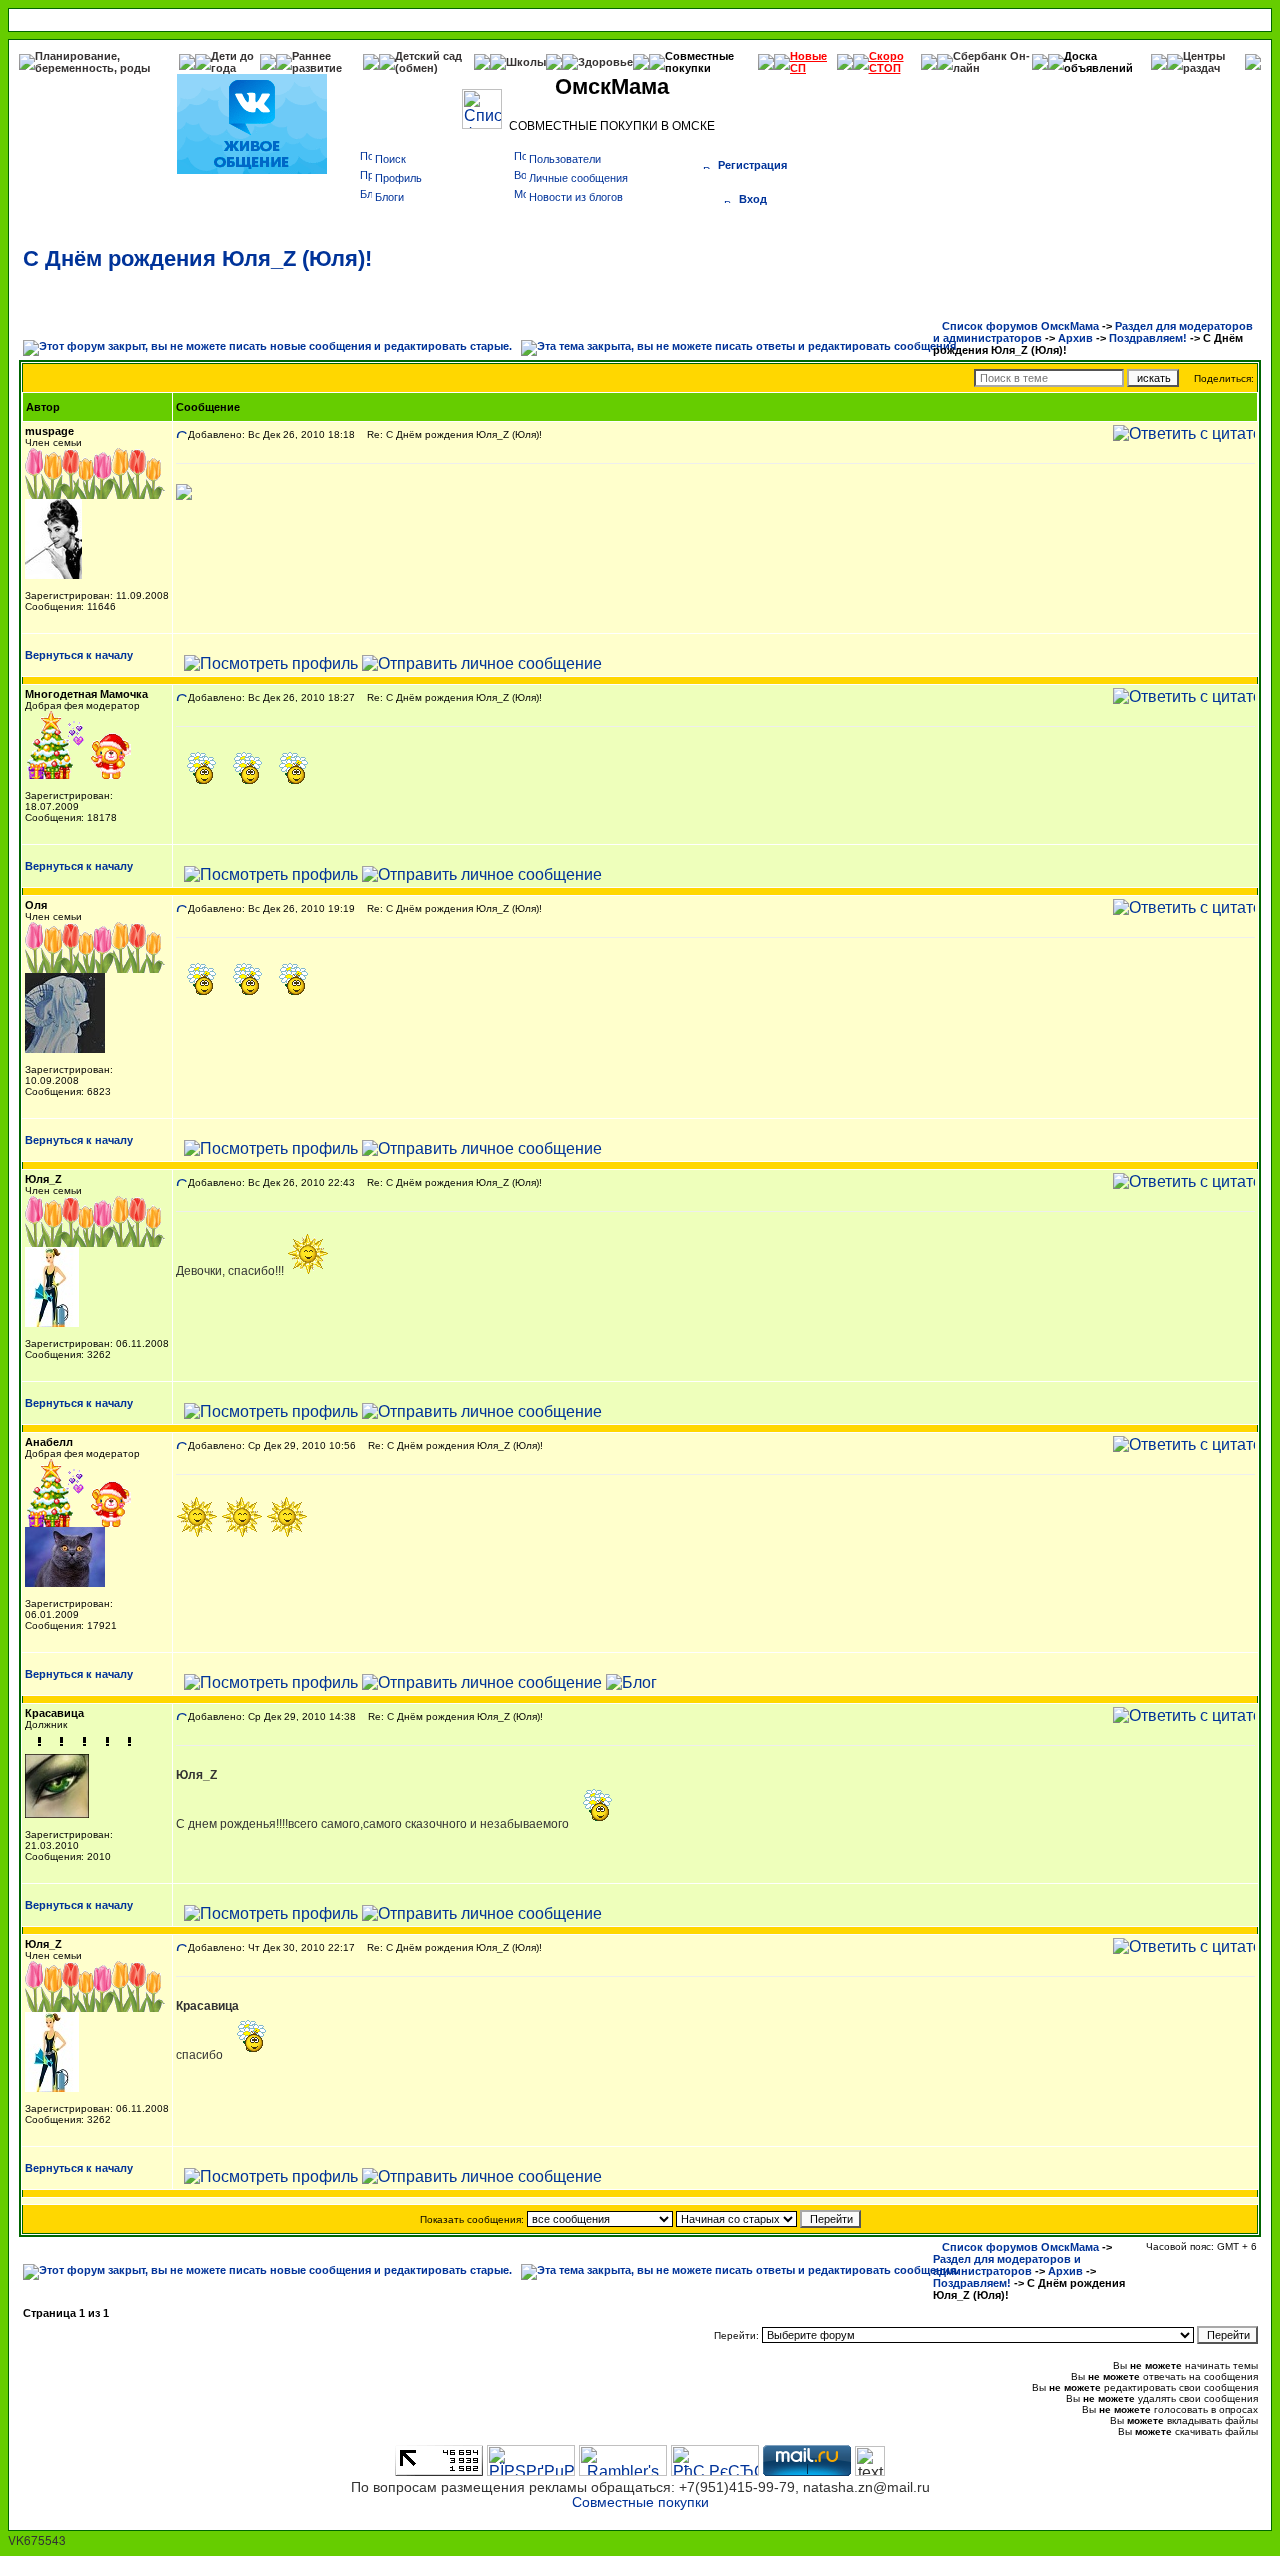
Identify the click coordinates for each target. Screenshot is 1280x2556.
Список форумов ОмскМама (1020, 326)
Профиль (398, 178)
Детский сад (428, 56)
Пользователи (565, 159)
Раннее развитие (317, 62)
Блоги (389, 197)
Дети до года (232, 62)
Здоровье (605, 62)
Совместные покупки (699, 62)
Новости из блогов (576, 197)
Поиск (390, 159)
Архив (1075, 338)
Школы (526, 62)
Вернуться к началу (79, 655)
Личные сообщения (578, 178)
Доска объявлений (1098, 62)
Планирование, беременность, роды (92, 62)
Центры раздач (1204, 62)
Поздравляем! (1148, 338)
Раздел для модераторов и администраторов (1007, 2265)
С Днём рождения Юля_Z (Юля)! (197, 258)
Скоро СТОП (886, 62)
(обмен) (416, 68)
